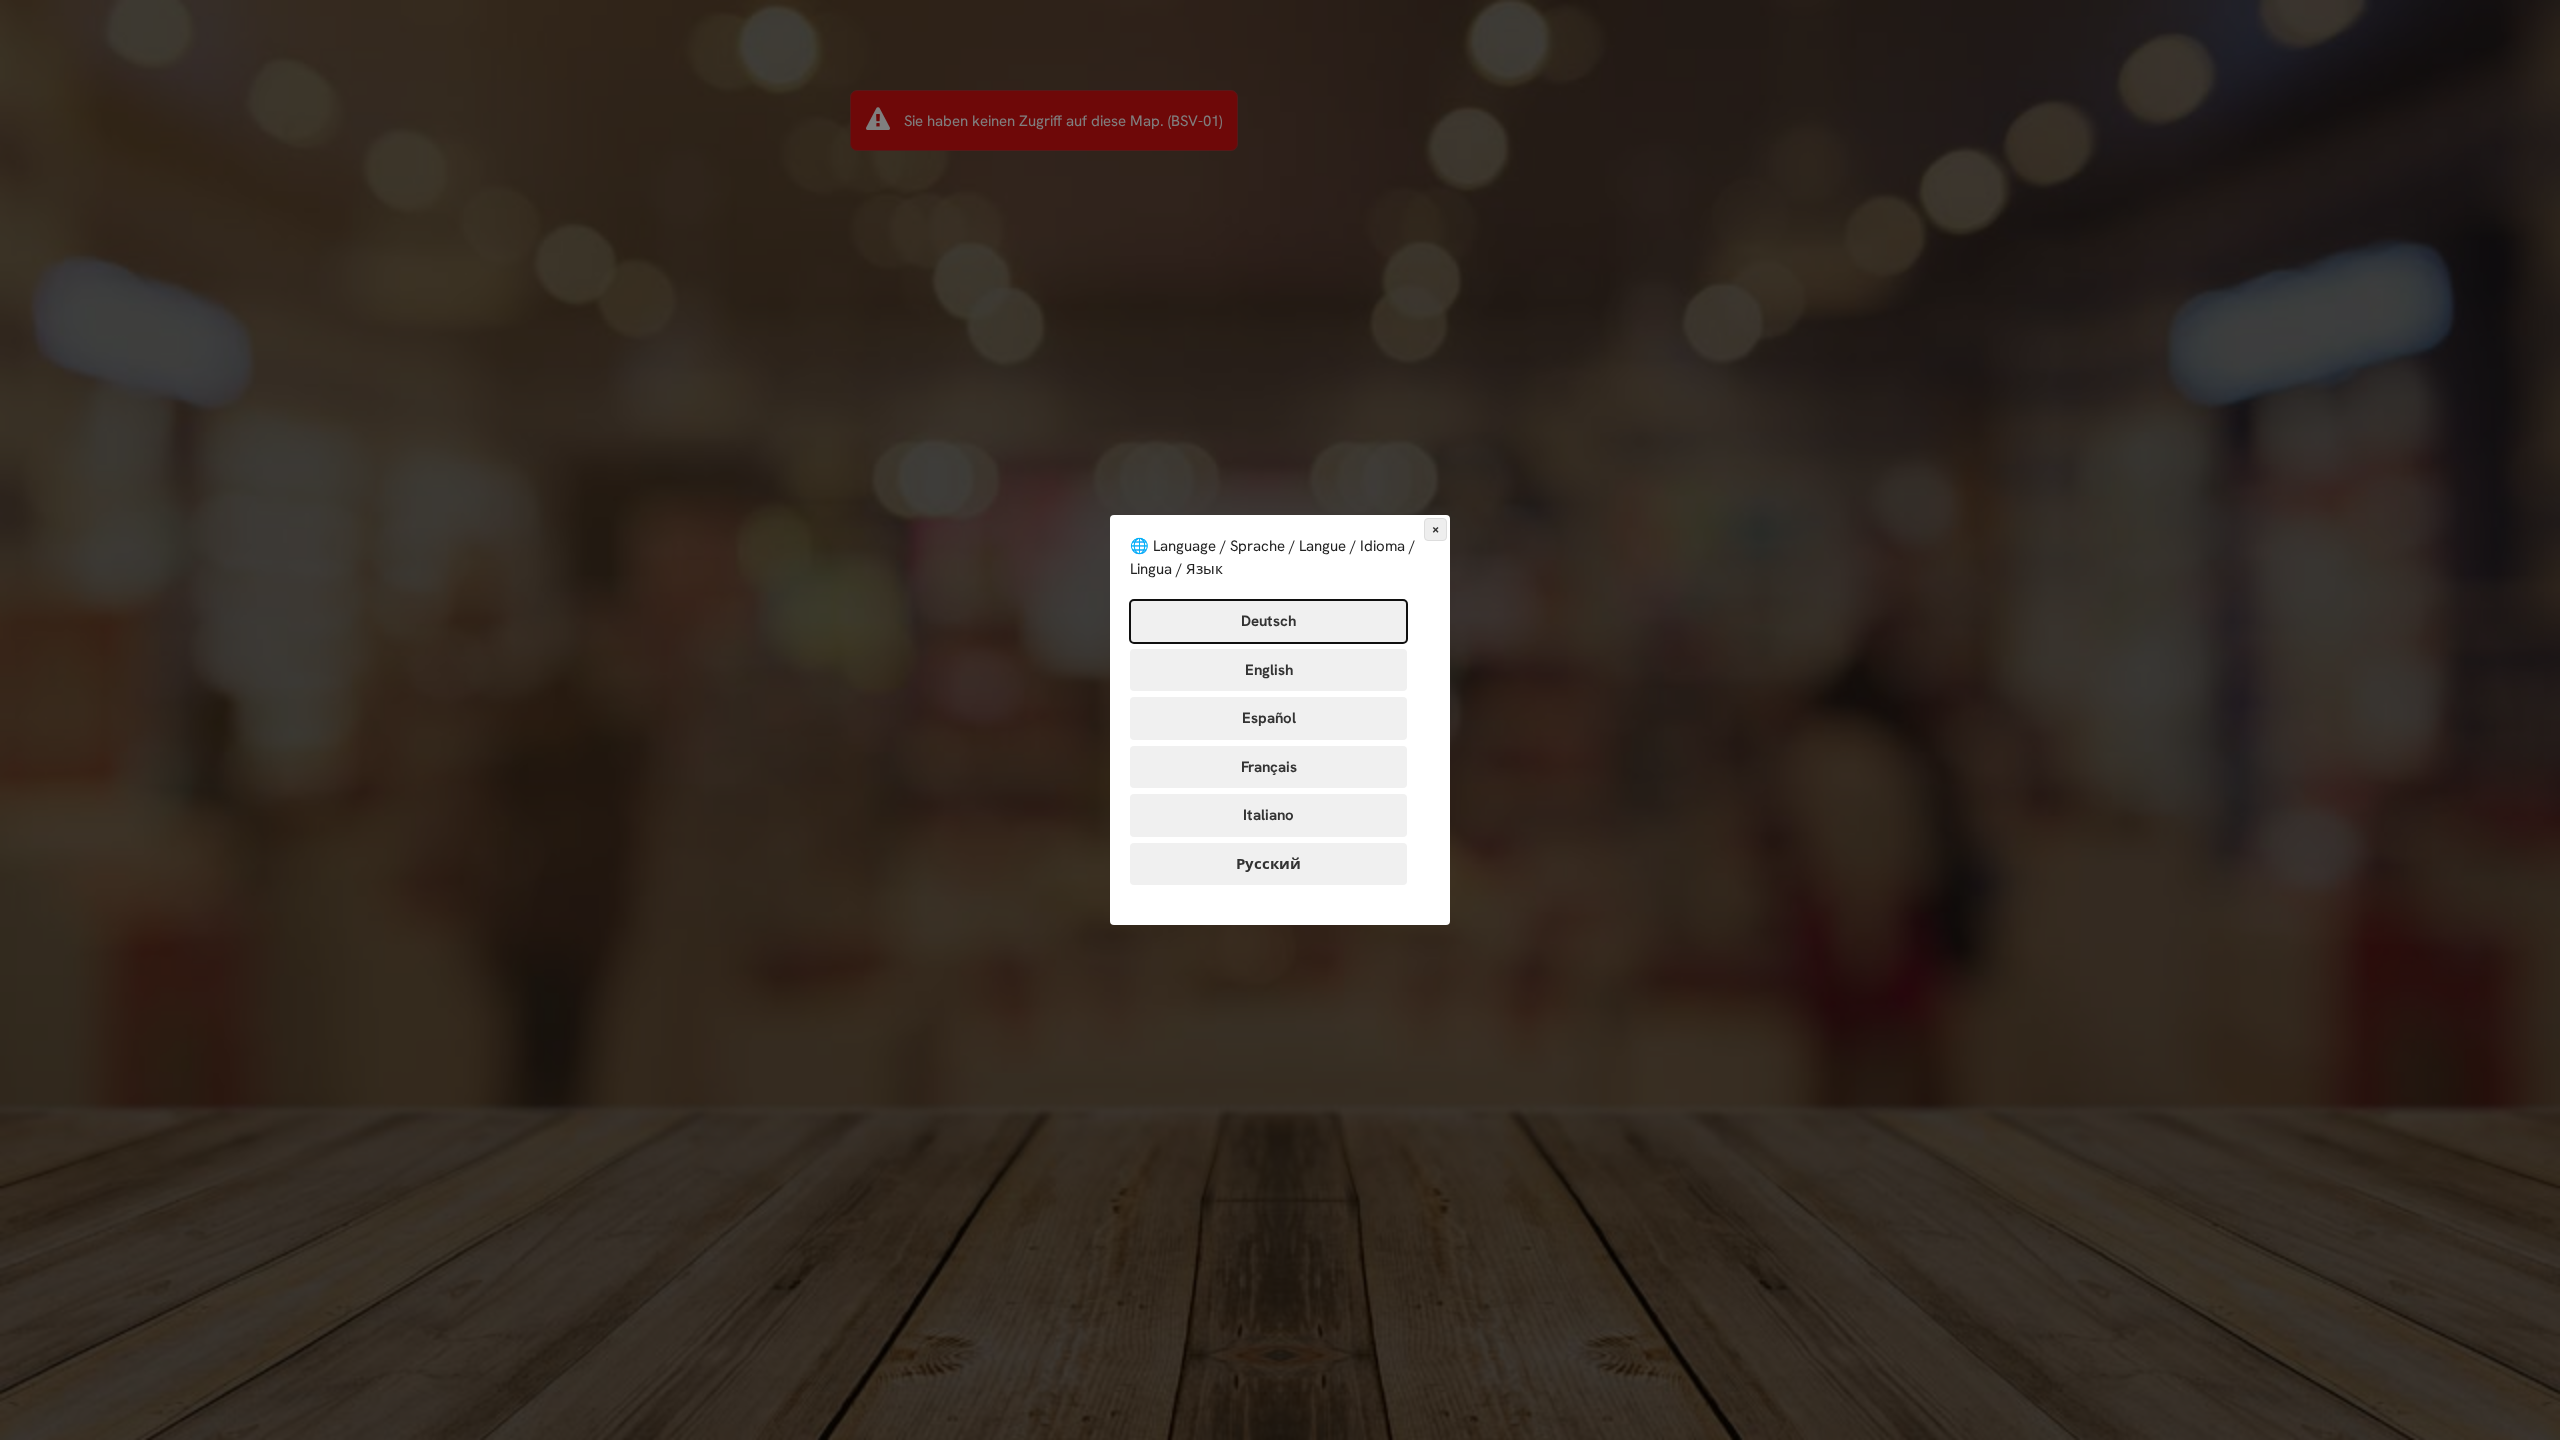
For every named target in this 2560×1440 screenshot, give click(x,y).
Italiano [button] (1268, 815)
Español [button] (1269, 718)
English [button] (1269, 670)
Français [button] (1269, 767)
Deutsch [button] (1268, 621)
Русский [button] (1268, 864)
